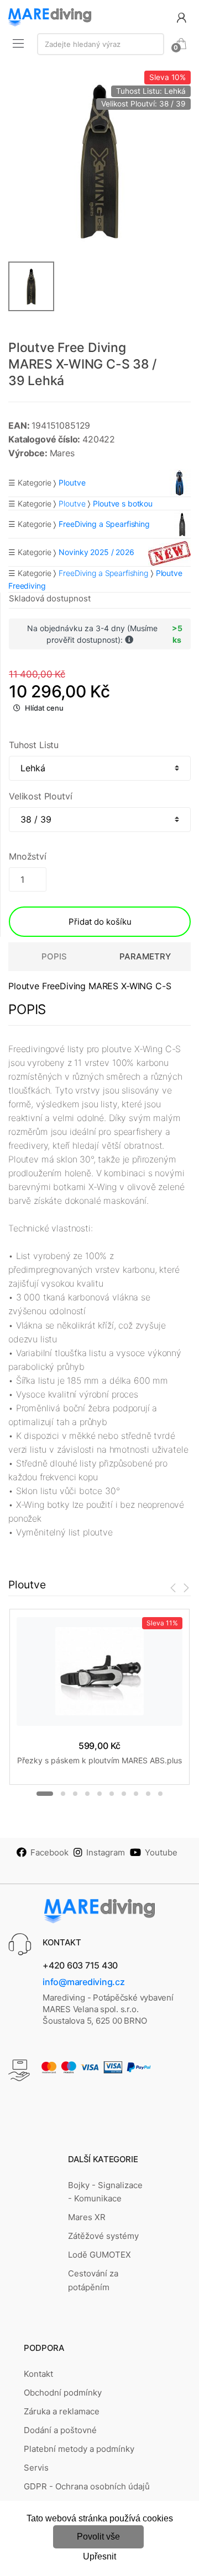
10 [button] (160, 1794)
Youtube (161, 1852)
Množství (28, 856)
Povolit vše (98, 2537)
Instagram (106, 1852)
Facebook (49, 1852)
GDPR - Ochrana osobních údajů (87, 2486)
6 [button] (112, 1794)
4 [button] (87, 1794)
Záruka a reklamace (62, 2411)
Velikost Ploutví (40, 796)
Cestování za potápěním (93, 2280)
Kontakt (38, 2374)
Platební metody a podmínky (79, 2449)
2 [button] (63, 1794)
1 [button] (45, 1794)
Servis (36, 2468)
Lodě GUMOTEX (99, 2255)
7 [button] (124, 1794)
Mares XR (87, 2217)
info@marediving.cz (84, 1982)
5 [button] (99, 1794)
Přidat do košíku (100, 922)
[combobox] (101, 44)
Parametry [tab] (145, 956)
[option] (99, 162)
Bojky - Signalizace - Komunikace (105, 2192)
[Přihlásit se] (181, 17)
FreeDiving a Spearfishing (103, 573)
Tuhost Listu (34, 745)
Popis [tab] (54, 956)
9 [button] (148, 1794)
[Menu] (18, 43)
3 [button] (75, 1794)
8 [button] (136, 1794)
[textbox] (101, 44)
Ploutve (72, 503)
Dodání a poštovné (60, 2430)
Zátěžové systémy (103, 2236)
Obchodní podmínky (63, 2393)
